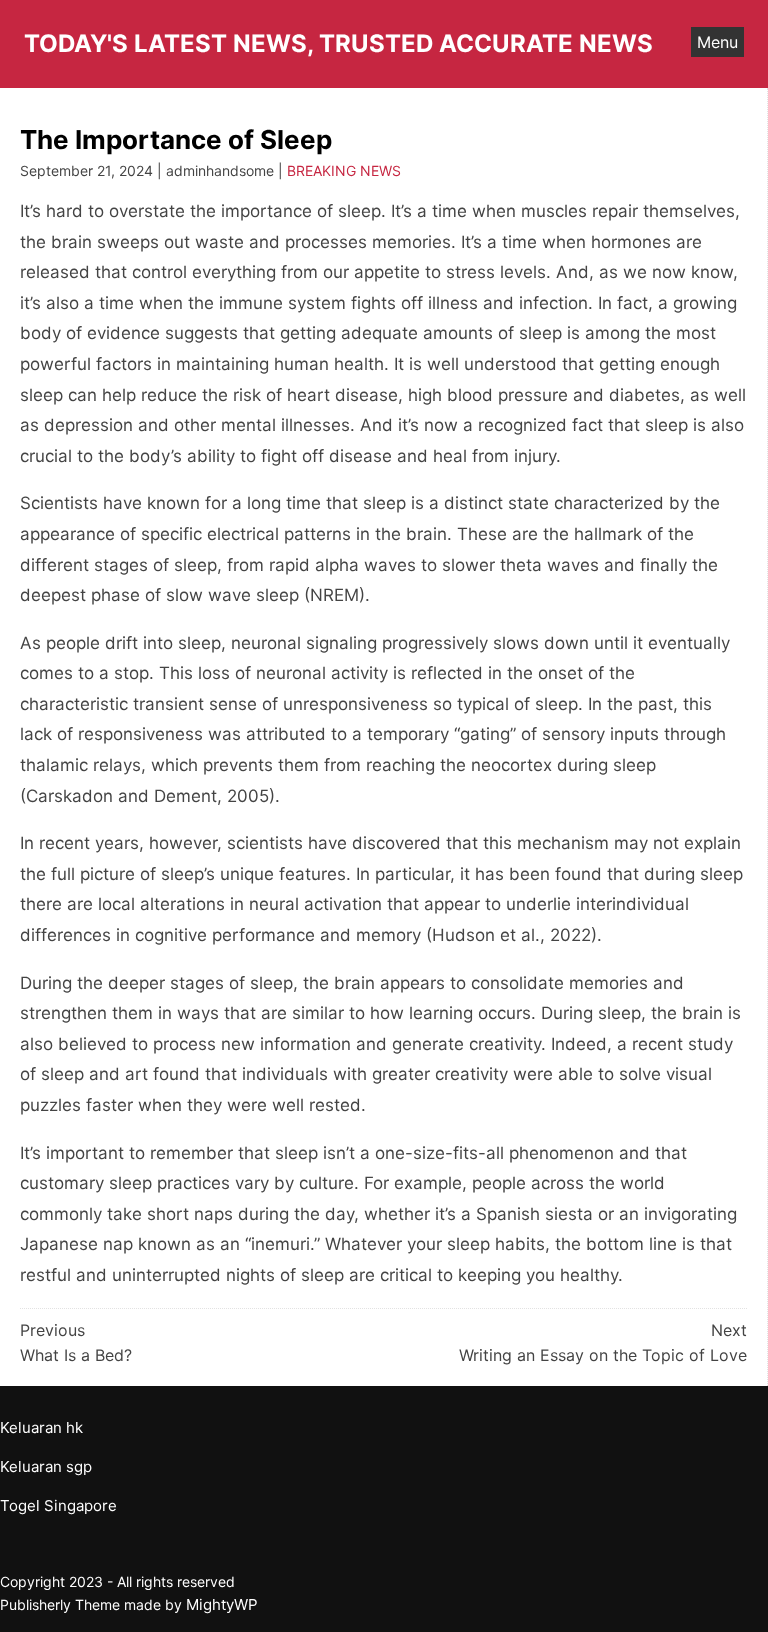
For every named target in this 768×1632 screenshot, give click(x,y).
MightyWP (222, 1604)
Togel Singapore (58, 1505)
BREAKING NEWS (344, 170)
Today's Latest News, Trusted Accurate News (338, 43)
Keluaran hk (41, 1427)
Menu (717, 42)
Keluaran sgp (46, 1466)
